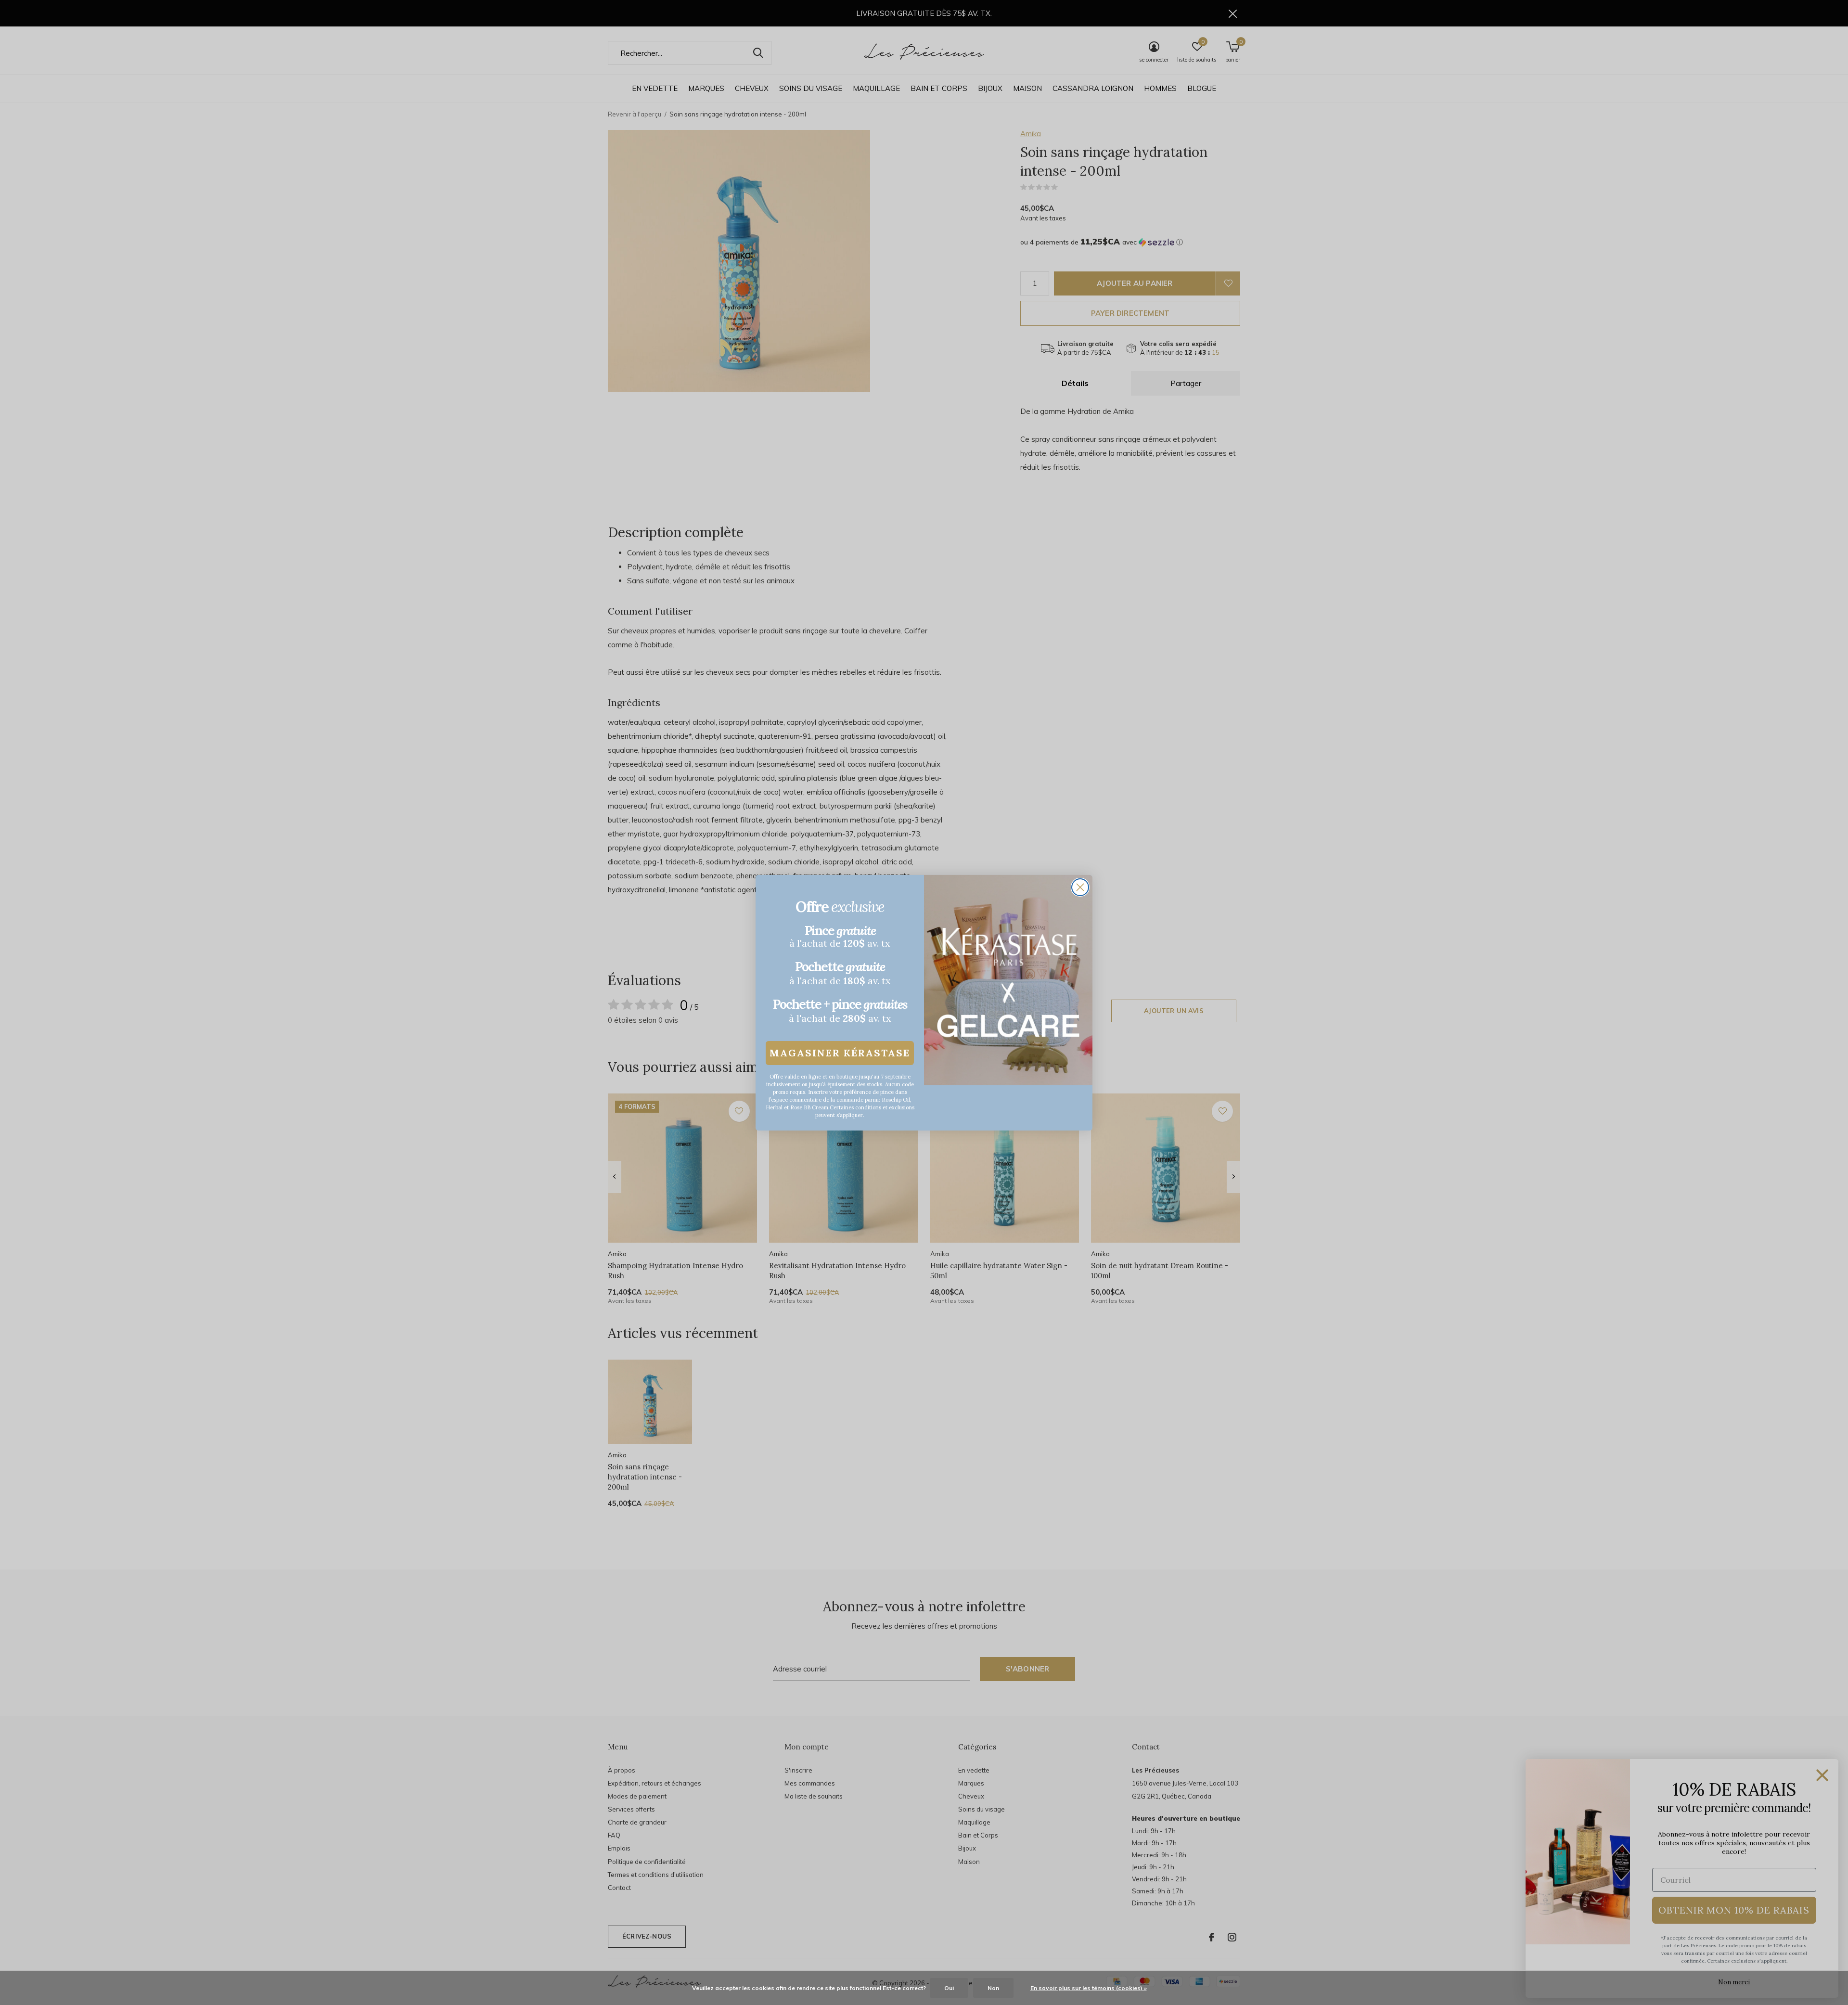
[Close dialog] (1080, 887)
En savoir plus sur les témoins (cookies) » (1089, 1988)
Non (993, 1988)
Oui (949, 1988)
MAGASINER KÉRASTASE (840, 1053)
